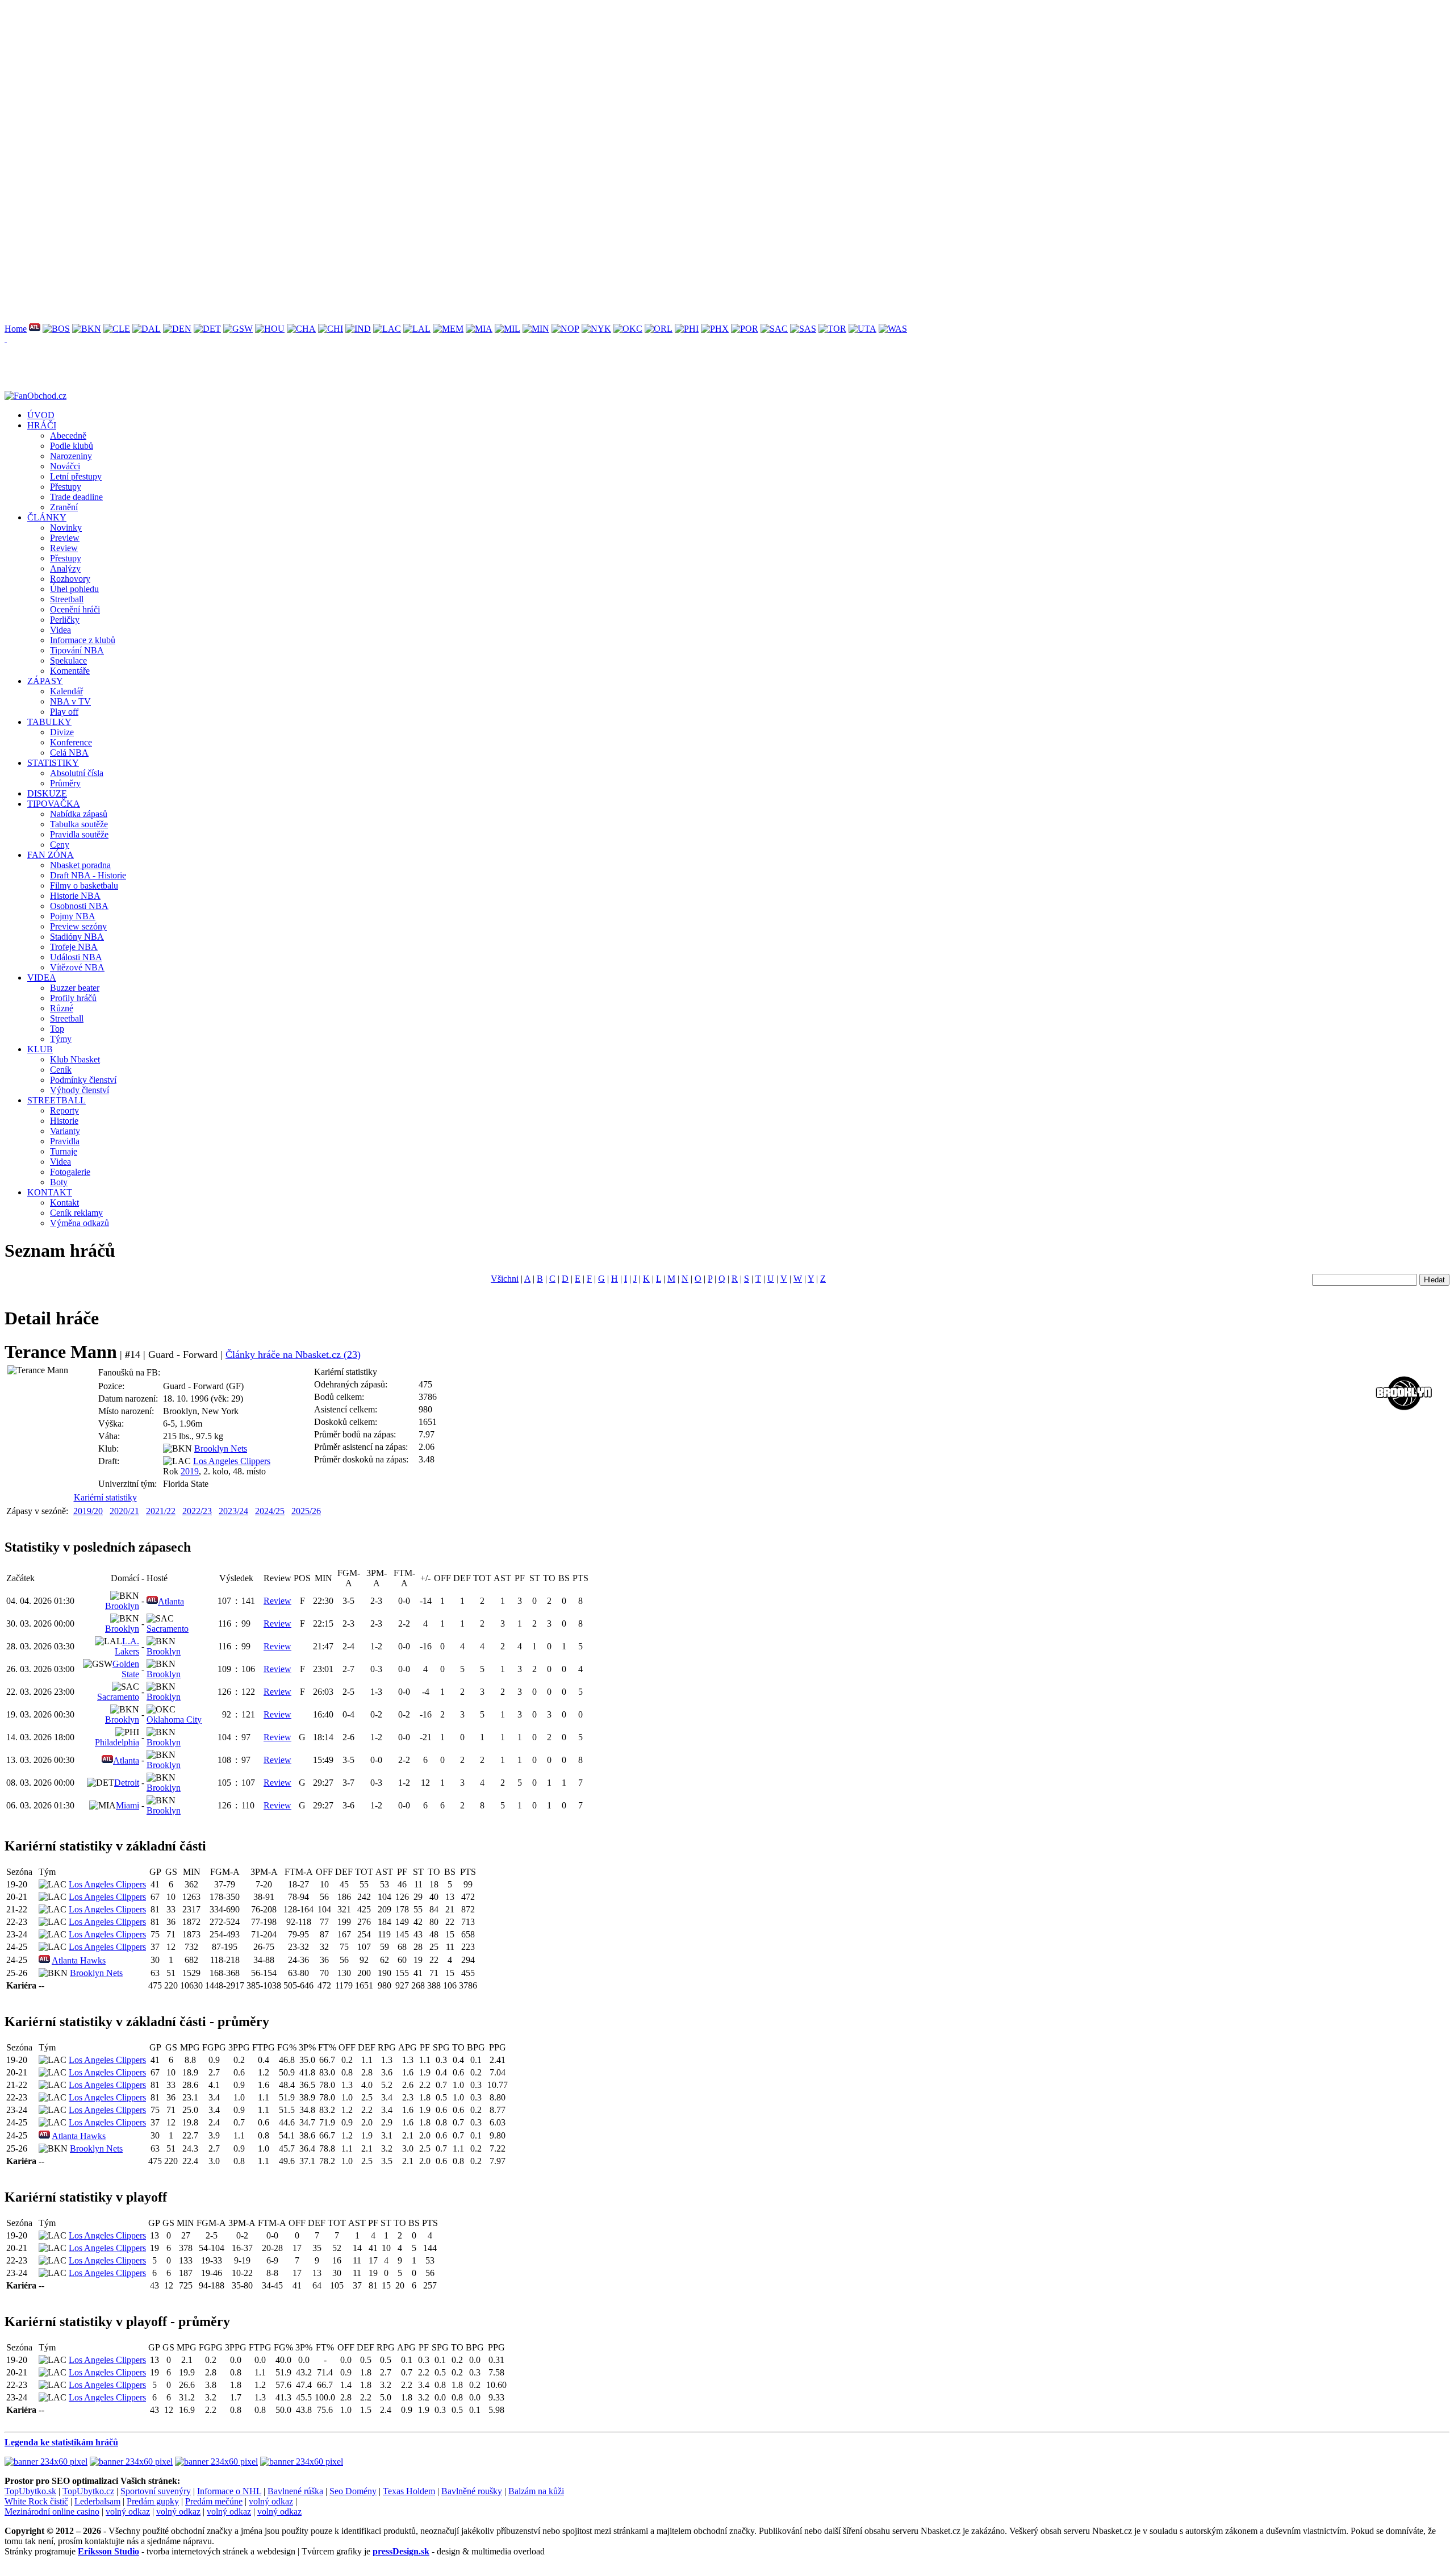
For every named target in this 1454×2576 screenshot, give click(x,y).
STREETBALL (57, 1100)
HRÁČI (42, 425)
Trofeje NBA (74, 947)
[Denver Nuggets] (177, 329)
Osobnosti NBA (79, 906)
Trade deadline (76, 497)
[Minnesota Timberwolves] (536, 329)
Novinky (66, 528)
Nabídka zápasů (79, 814)
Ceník (61, 1070)
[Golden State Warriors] (238, 329)
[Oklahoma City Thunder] (628, 329)
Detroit (127, 1783)
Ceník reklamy (76, 1213)
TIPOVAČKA (54, 804)
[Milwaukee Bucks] (507, 329)
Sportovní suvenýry (156, 2491)
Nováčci (65, 466)
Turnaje (64, 1151)
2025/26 (306, 1511)
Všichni (505, 1279)
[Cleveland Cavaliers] (117, 329)
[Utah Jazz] (862, 329)
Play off (64, 712)
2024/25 (270, 1511)
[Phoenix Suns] (715, 329)
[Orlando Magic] (659, 329)
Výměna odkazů (80, 1223)
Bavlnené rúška (295, 2491)
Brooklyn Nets (221, 1449)
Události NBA (76, 957)
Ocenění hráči (75, 609)
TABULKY (49, 722)
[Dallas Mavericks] (147, 329)
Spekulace (68, 660)
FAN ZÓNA (51, 855)
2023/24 (233, 1511)
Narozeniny (71, 456)
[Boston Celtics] (56, 329)
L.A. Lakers (127, 1646)
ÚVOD (41, 415)
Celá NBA (69, 753)
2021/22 (161, 1511)
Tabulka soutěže (79, 824)
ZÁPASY (45, 681)
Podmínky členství (83, 1080)
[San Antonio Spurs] (803, 329)
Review (64, 548)
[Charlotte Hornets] (301, 329)
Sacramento (168, 1629)
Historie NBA (75, 896)
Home (16, 329)
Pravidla (65, 1141)
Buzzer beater (75, 988)
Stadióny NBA (77, 937)
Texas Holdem (409, 2491)
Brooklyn (122, 1606)
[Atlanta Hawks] (35, 329)
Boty (59, 1182)
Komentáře (70, 671)
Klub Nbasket (75, 1059)
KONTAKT (50, 1192)
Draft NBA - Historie (88, 875)
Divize (62, 732)
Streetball (67, 599)
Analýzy (65, 568)
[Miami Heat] (479, 329)
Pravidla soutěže (79, 834)
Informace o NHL (229, 2491)
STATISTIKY (53, 763)
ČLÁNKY (47, 517)
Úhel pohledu (74, 589)
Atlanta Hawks (79, 1960)
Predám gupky (153, 2501)
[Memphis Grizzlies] (448, 329)
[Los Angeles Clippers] (387, 329)
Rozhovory (70, 579)
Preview (65, 538)
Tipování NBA (77, 650)
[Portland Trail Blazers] (745, 329)
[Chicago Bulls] (331, 329)
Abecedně (68, 435)
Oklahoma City (174, 1720)
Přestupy (66, 487)
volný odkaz (271, 2501)
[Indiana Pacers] (358, 329)
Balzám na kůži (536, 2491)
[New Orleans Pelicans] (565, 329)
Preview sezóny (78, 926)
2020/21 (124, 1511)
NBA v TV (70, 701)
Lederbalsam (97, 2501)
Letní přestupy (76, 476)
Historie (64, 1121)
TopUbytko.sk (30, 2491)
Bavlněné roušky (472, 2491)
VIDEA (42, 978)
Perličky (65, 620)
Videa (60, 630)
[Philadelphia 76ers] (687, 329)
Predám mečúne (214, 2501)
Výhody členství (80, 1090)
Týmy (61, 1039)
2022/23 (197, 1511)
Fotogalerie (70, 1172)
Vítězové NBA (77, 967)
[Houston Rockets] (270, 329)
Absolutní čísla (77, 773)
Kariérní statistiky (105, 1497)
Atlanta (171, 1601)
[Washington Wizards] (893, 329)
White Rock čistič (36, 2501)
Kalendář (66, 691)
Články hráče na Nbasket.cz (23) (293, 1354)
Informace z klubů (83, 640)
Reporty (64, 1110)
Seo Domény (353, 2491)
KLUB (40, 1049)
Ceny (60, 845)
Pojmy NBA (73, 916)
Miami (128, 1805)
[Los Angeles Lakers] (417, 329)
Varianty (65, 1131)
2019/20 (88, 1511)
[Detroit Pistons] (207, 329)
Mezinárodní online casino (52, 2512)
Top (57, 1029)
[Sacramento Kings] (774, 329)
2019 (190, 1471)
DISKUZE (47, 793)
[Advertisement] (345, 84)
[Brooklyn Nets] (87, 329)
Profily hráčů (73, 998)
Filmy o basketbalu (84, 885)
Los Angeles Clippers (232, 1461)
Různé (62, 1008)
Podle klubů (72, 446)
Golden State (126, 1669)
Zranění (64, 507)
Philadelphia (117, 1742)
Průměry (65, 783)
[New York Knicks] (596, 329)
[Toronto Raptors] (832, 329)
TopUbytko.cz (88, 2491)
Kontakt (64, 1202)
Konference (71, 742)
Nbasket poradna (80, 865)
